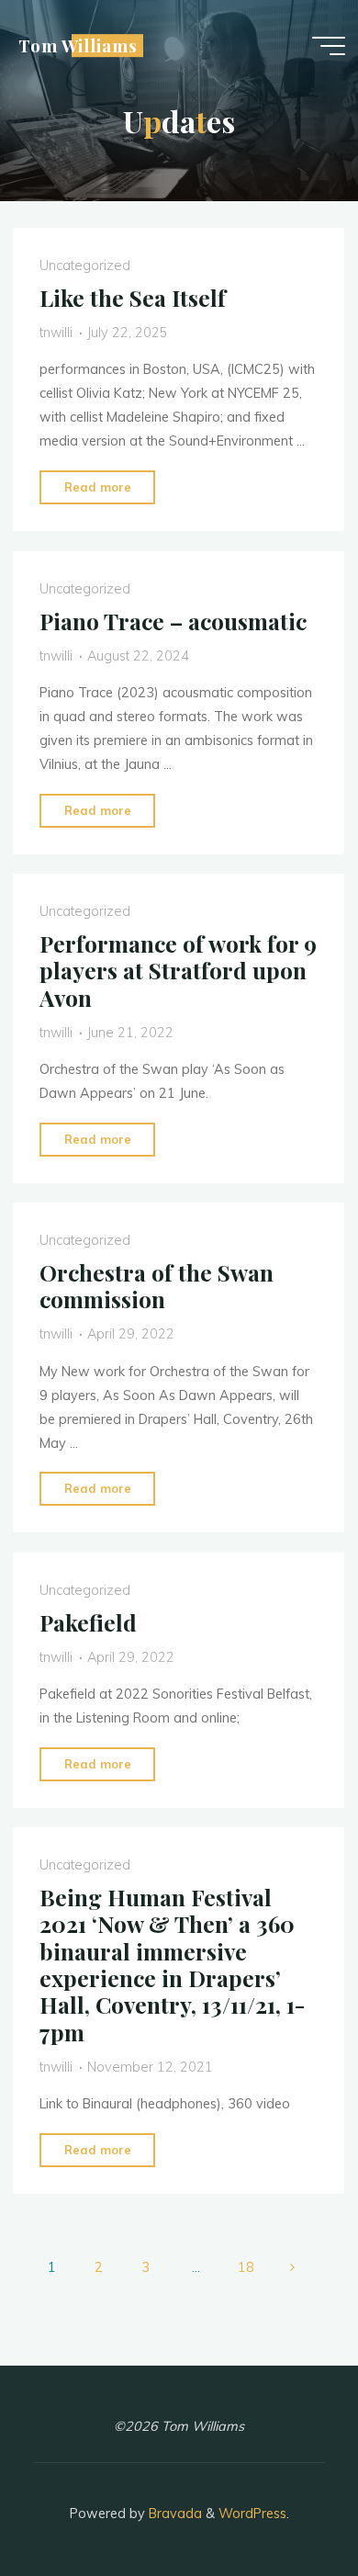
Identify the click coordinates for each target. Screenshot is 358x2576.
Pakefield (88, 1622)
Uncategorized (85, 266)
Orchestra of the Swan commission (157, 1286)
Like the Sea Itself (133, 298)
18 (246, 2267)
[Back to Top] (286, 2504)
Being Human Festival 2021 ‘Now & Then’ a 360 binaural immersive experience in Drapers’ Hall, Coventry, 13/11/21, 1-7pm (172, 1965)
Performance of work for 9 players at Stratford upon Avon (178, 971)
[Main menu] (329, 46)
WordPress (252, 2514)
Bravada (173, 2514)
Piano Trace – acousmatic (173, 620)
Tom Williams (78, 45)
